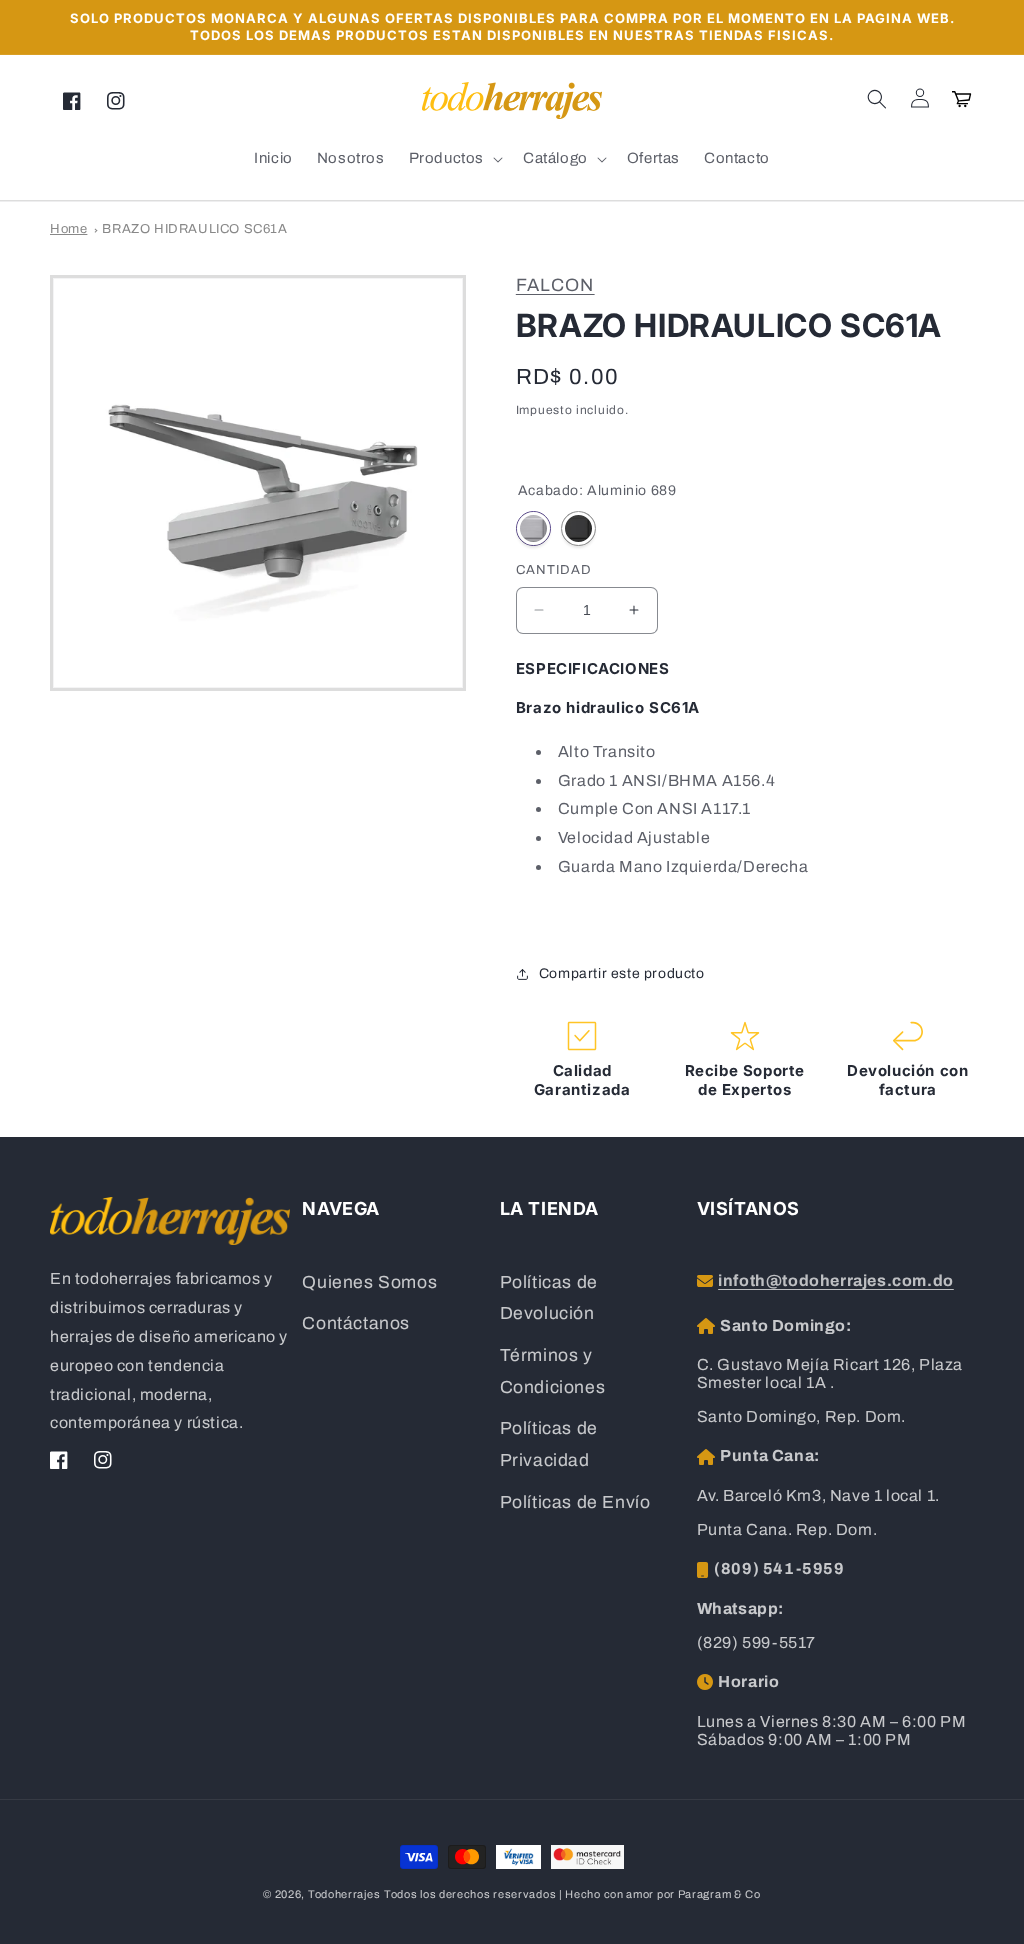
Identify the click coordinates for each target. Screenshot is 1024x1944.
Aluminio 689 (533, 528)
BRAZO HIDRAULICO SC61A (194, 229)
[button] (877, 99)
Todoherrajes (344, 1894)
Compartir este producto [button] (622, 973)
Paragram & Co (719, 1894)
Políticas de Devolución (549, 1298)
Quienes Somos (369, 1282)
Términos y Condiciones (553, 1371)
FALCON (555, 285)
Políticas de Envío (575, 1502)
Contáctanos (356, 1323)
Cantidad (554, 570)
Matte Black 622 (578, 528)
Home (68, 229)
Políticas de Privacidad (549, 1444)
